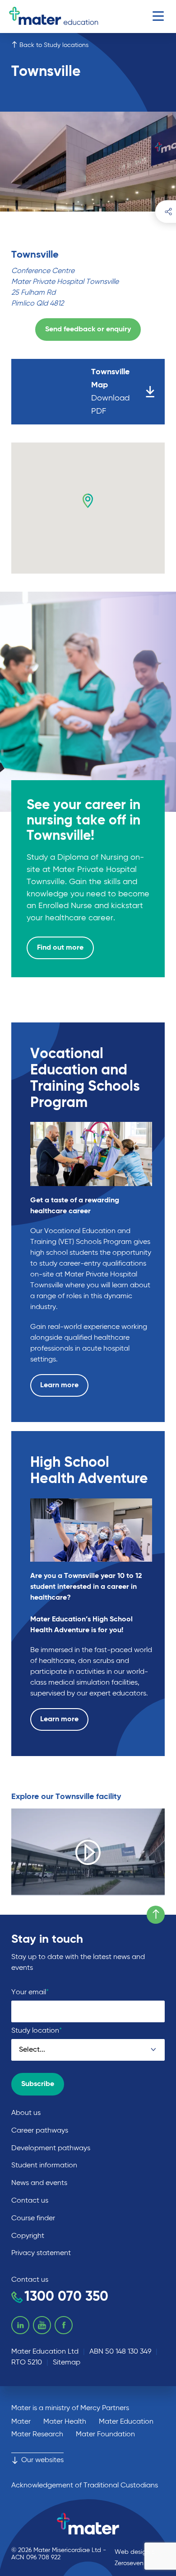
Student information (44, 2166)
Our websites (42, 2460)
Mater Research (37, 2435)
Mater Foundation (105, 2435)
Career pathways (40, 2131)
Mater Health (65, 2422)
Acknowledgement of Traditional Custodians (85, 2486)
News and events (39, 2183)
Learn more (59, 1385)
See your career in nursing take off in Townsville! (83, 821)
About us (26, 2113)
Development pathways (51, 2148)
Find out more (60, 948)
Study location (37, 2031)
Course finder (33, 2218)
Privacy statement (41, 2253)
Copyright (28, 2236)
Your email (30, 1992)
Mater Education (126, 2422)
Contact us (30, 2201)
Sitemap (67, 2363)
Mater (21, 2422)
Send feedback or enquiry (88, 330)
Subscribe (38, 2084)
